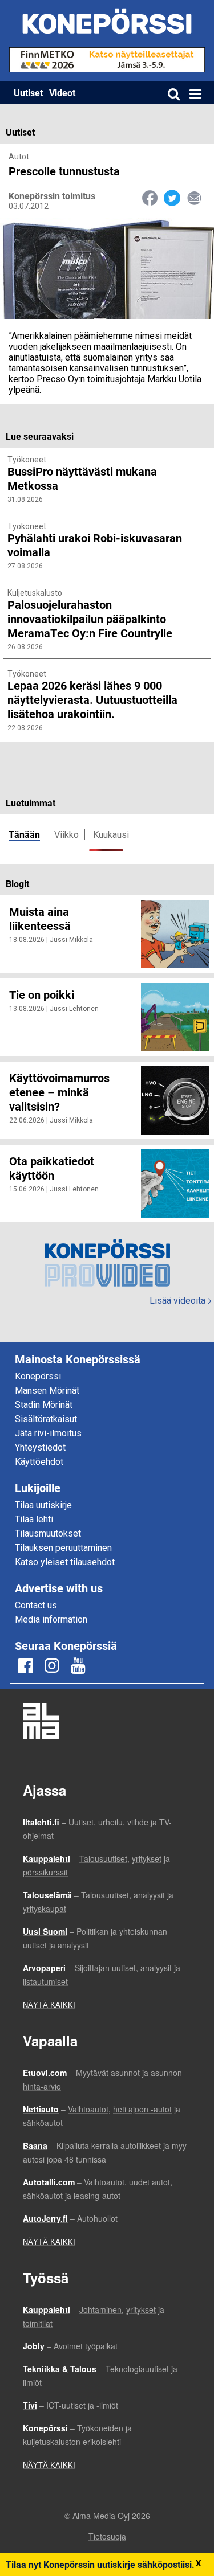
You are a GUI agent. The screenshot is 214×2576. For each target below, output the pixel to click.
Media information (51, 1619)
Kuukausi (111, 835)
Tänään (24, 834)
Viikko (66, 835)
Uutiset (28, 93)
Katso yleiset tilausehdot (65, 1562)
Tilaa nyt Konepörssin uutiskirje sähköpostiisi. (100, 2564)
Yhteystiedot (40, 1447)
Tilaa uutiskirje (43, 1505)
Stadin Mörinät (44, 1405)
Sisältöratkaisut (46, 1419)
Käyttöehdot (39, 1462)
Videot (62, 93)
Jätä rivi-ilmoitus (48, 1433)
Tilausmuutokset (48, 1533)
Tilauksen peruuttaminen (63, 1548)
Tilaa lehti (34, 1519)
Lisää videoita (180, 1301)
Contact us (36, 1605)
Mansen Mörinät (47, 1391)
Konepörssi (38, 1376)
